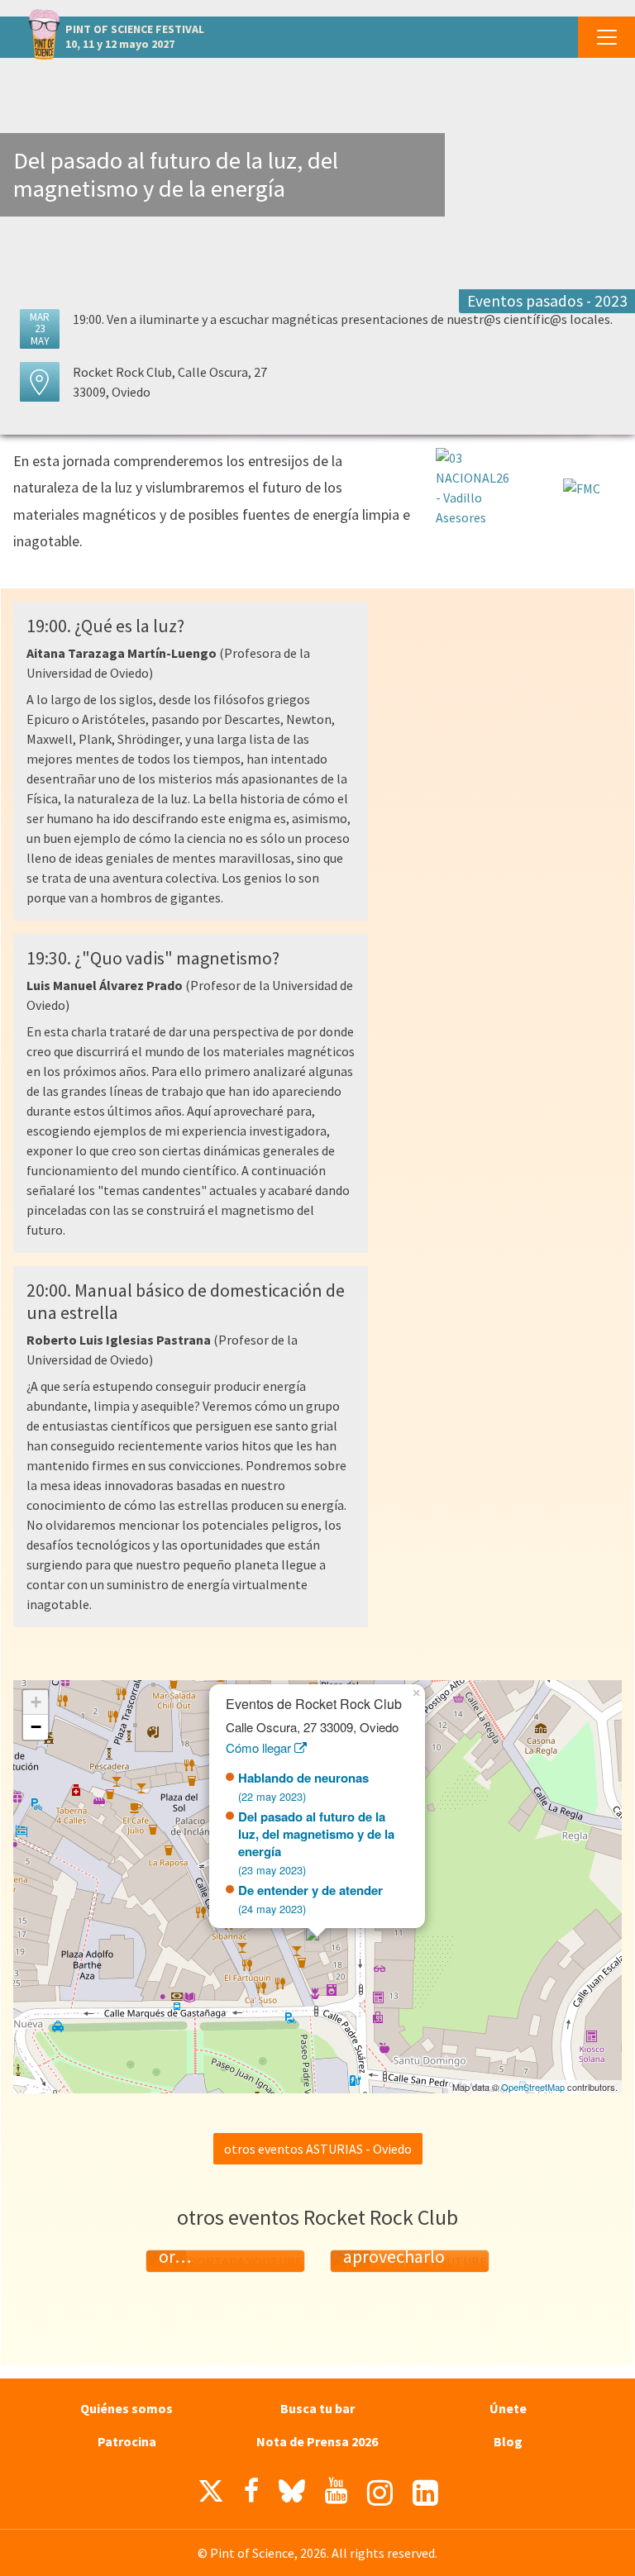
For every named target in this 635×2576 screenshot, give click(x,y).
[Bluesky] (292, 2495)
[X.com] (211, 2495)
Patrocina (127, 2441)
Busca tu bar (317, 2408)
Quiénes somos (127, 2408)
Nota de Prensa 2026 (317, 2441)
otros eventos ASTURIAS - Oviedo (318, 2149)
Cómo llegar (260, 1747)
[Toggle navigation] (606, 37)
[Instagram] (380, 2493)
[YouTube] (336, 2491)
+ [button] (36, 1702)
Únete (508, 2408)
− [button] (36, 1727)
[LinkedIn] (425, 2493)
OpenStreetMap (533, 2087)
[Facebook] (251, 2491)
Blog (508, 2441)
